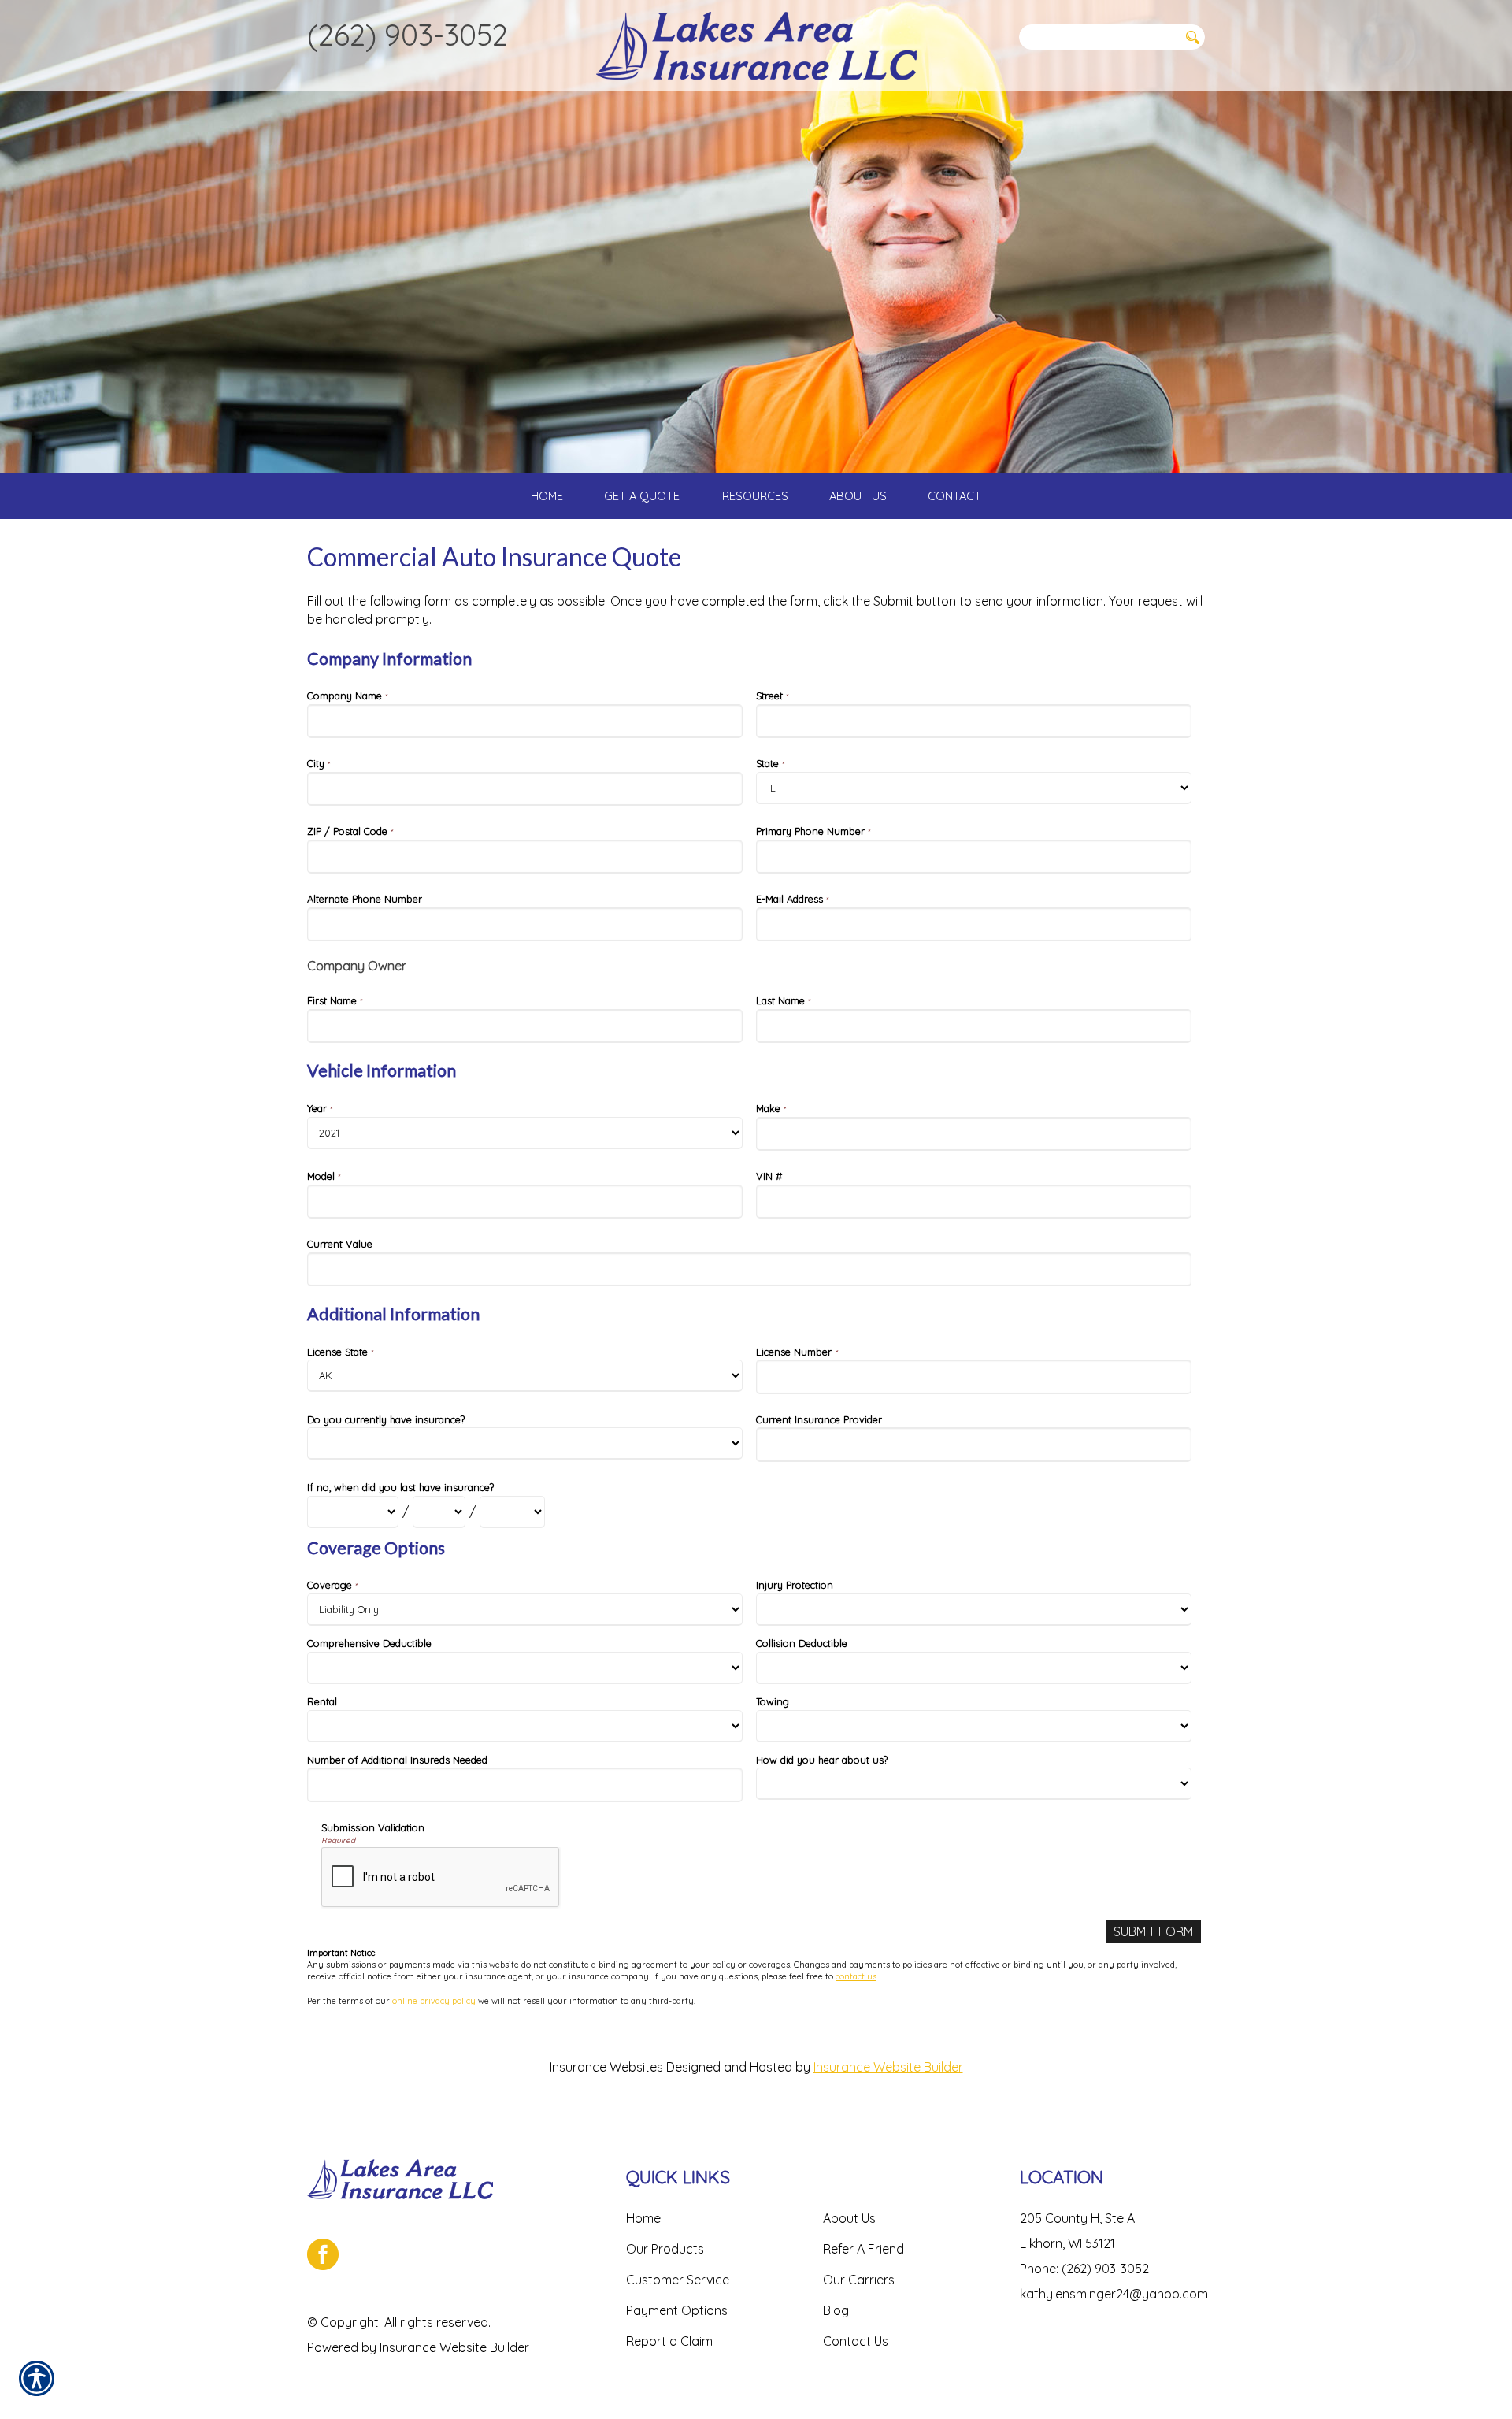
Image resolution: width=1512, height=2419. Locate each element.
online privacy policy (434, 2001)
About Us (849, 2218)
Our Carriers (859, 2280)
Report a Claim (669, 2341)
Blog (836, 2310)
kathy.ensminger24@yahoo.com (1114, 2294)
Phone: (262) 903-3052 (1084, 2269)
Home (643, 2218)
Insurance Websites (606, 2067)
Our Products (665, 2249)
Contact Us (856, 2341)
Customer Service (678, 2280)
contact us (856, 1976)
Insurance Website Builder (888, 2067)
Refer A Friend (863, 2249)
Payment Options (677, 2310)
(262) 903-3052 (408, 35)
